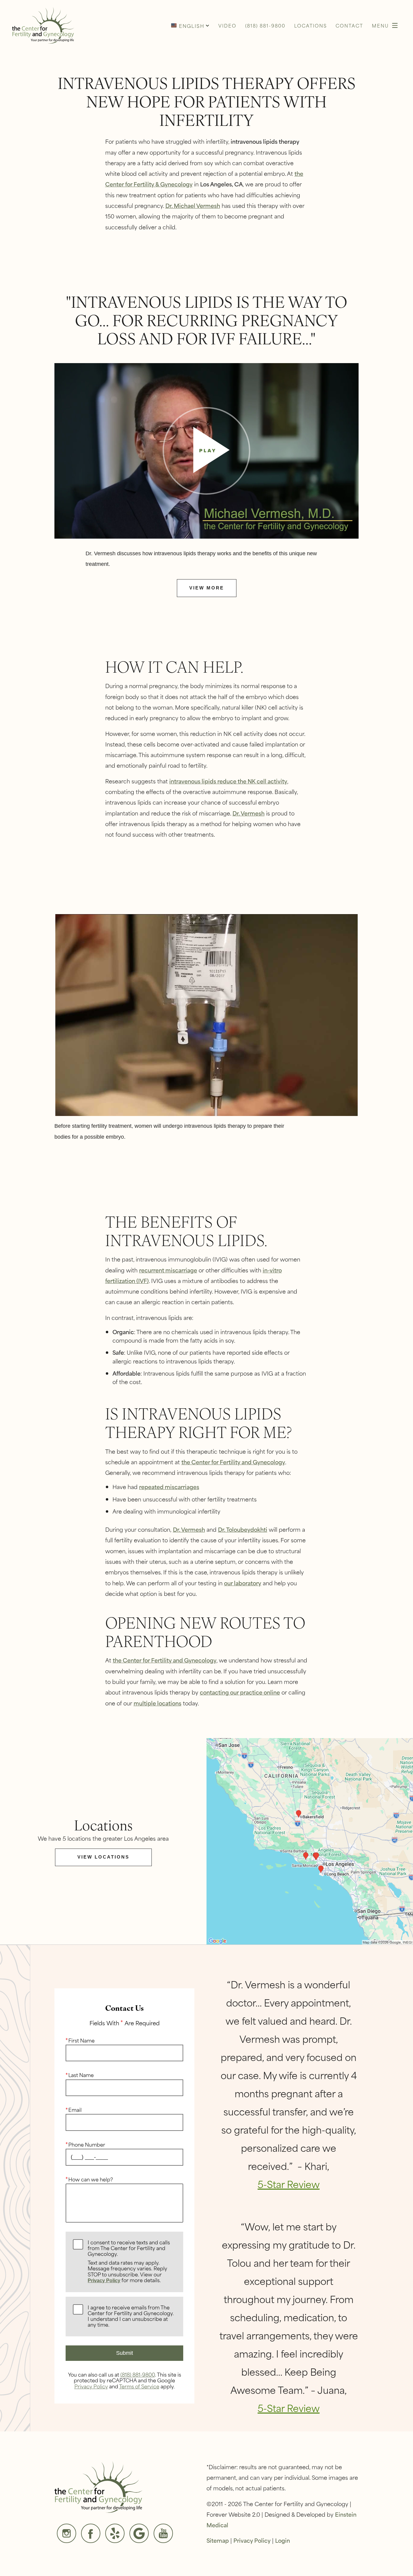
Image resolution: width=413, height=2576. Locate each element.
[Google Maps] (139, 2533)
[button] (190, 25)
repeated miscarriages (169, 1487)
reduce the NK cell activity (252, 781)
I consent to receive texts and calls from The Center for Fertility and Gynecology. (129, 2261)
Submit (125, 2353)
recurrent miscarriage (168, 1270)
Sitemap (218, 2540)
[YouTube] (163, 2533)
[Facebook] (91, 2533)
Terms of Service (139, 2386)
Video (227, 25)
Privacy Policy (104, 2281)
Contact (349, 25)
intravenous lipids (193, 781)
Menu (380, 25)
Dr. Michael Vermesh (193, 205)
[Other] (115, 2533)
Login (283, 2540)
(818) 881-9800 (138, 2374)
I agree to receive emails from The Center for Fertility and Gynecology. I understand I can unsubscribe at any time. (131, 2316)
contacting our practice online (240, 1692)
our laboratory (243, 1583)
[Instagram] (67, 2533)
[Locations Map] (310, 1840)
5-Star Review (289, 2184)
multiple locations (158, 1703)
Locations (311, 25)
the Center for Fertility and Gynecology (233, 1462)
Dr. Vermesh (249, 813)
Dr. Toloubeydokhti (243, 1529)
